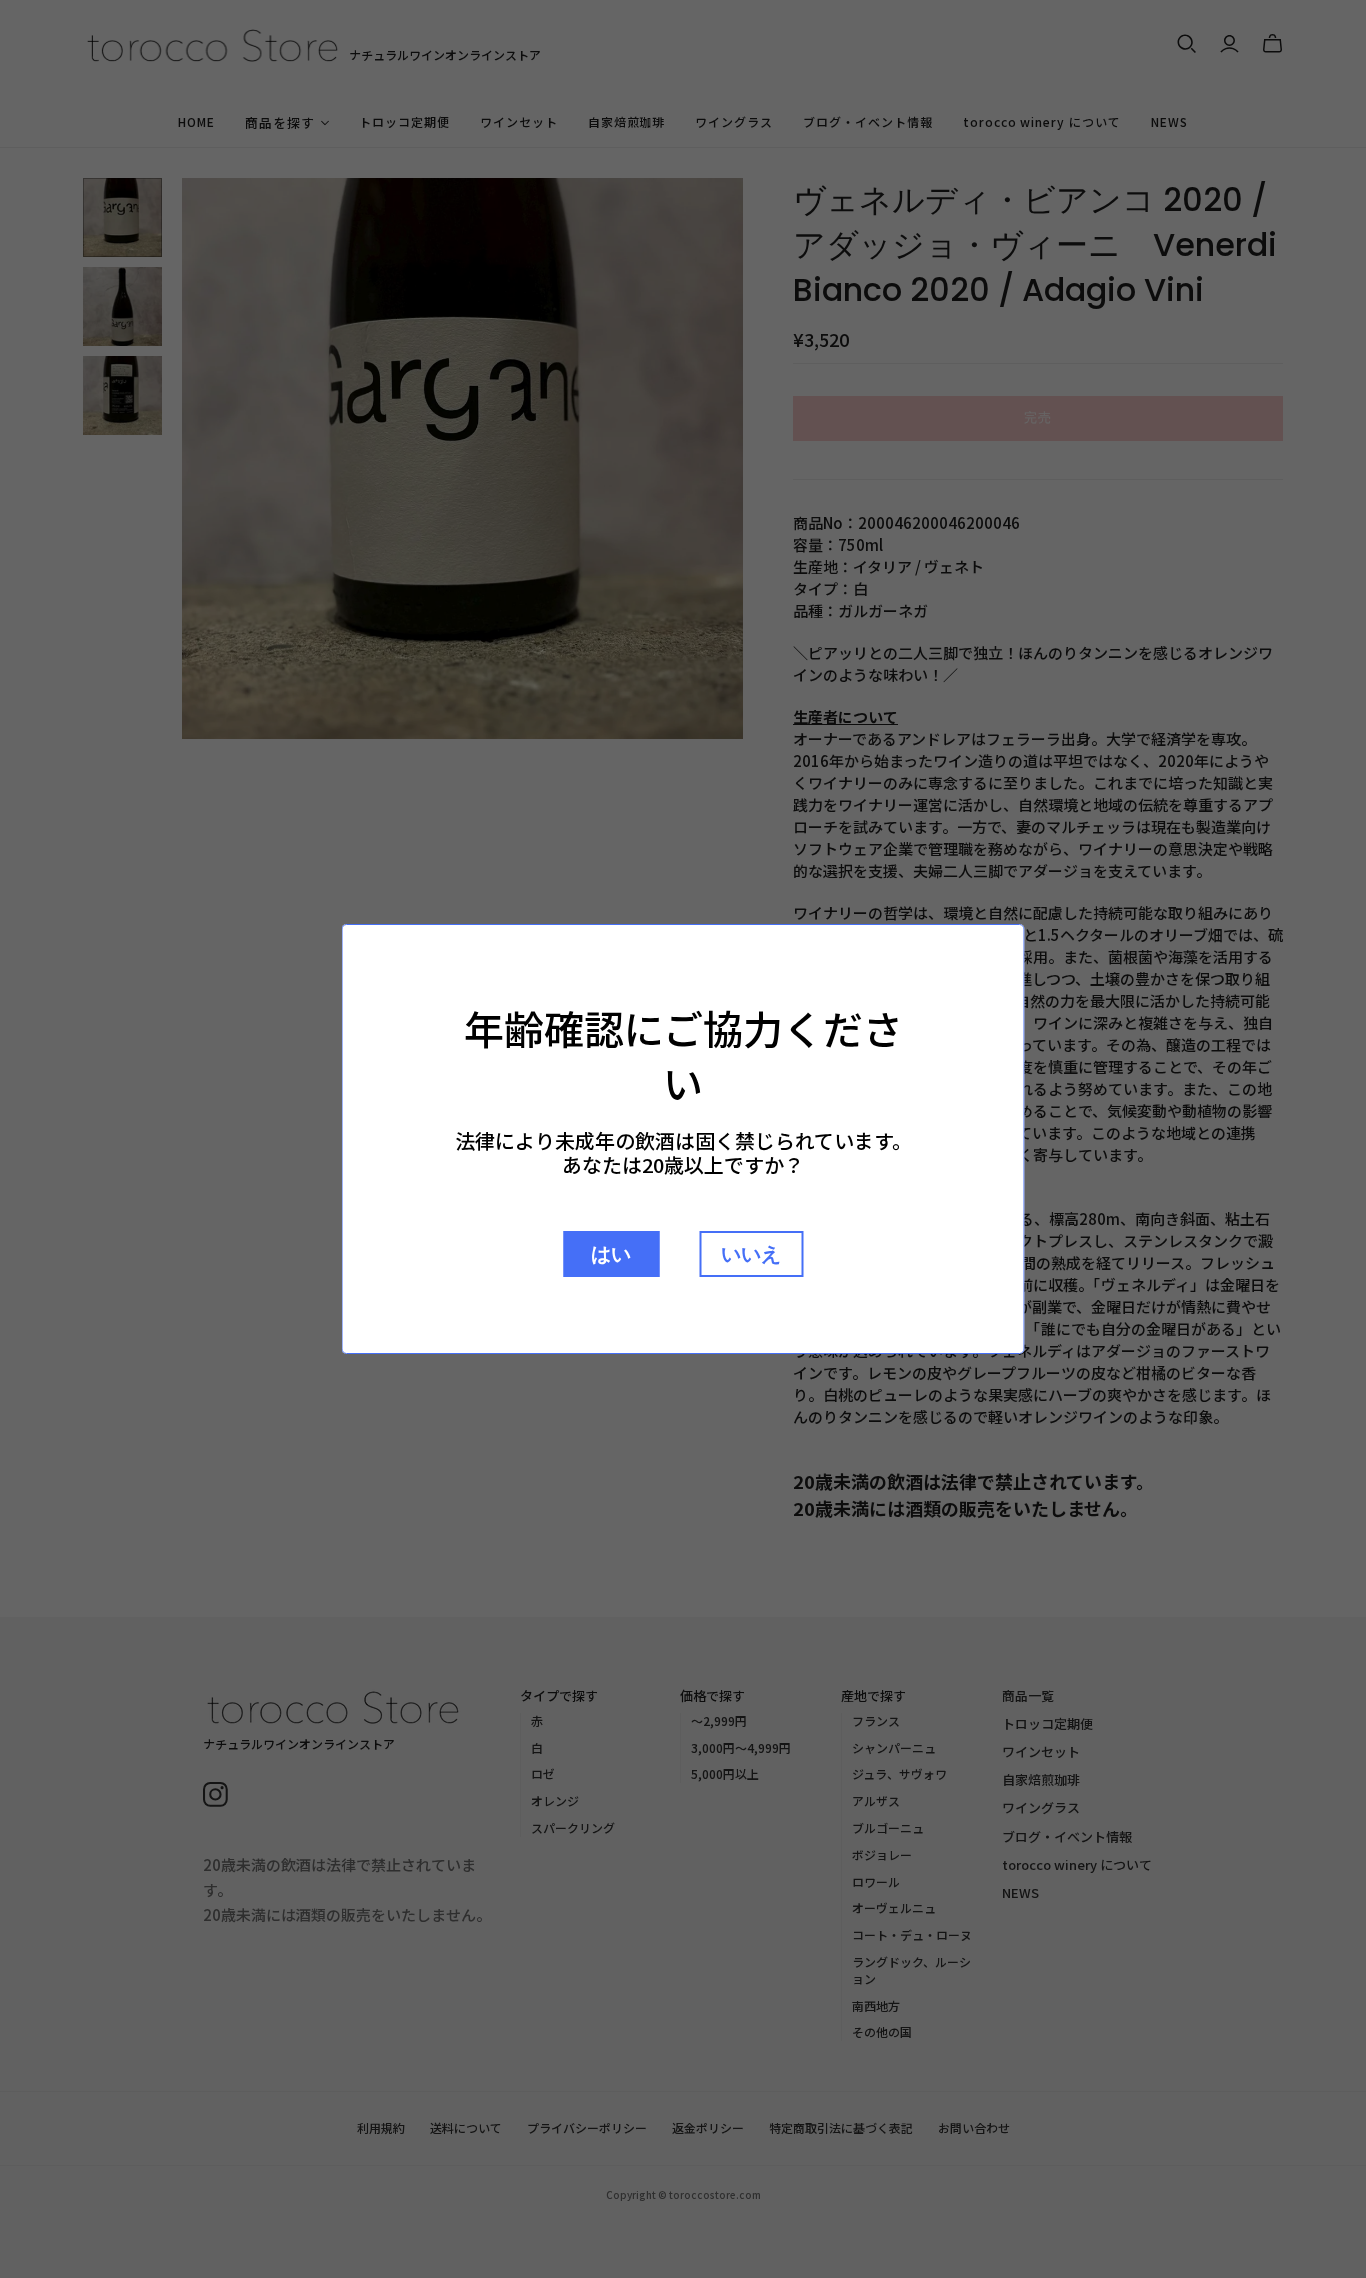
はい (611, 1254)
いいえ (751, 1254)
